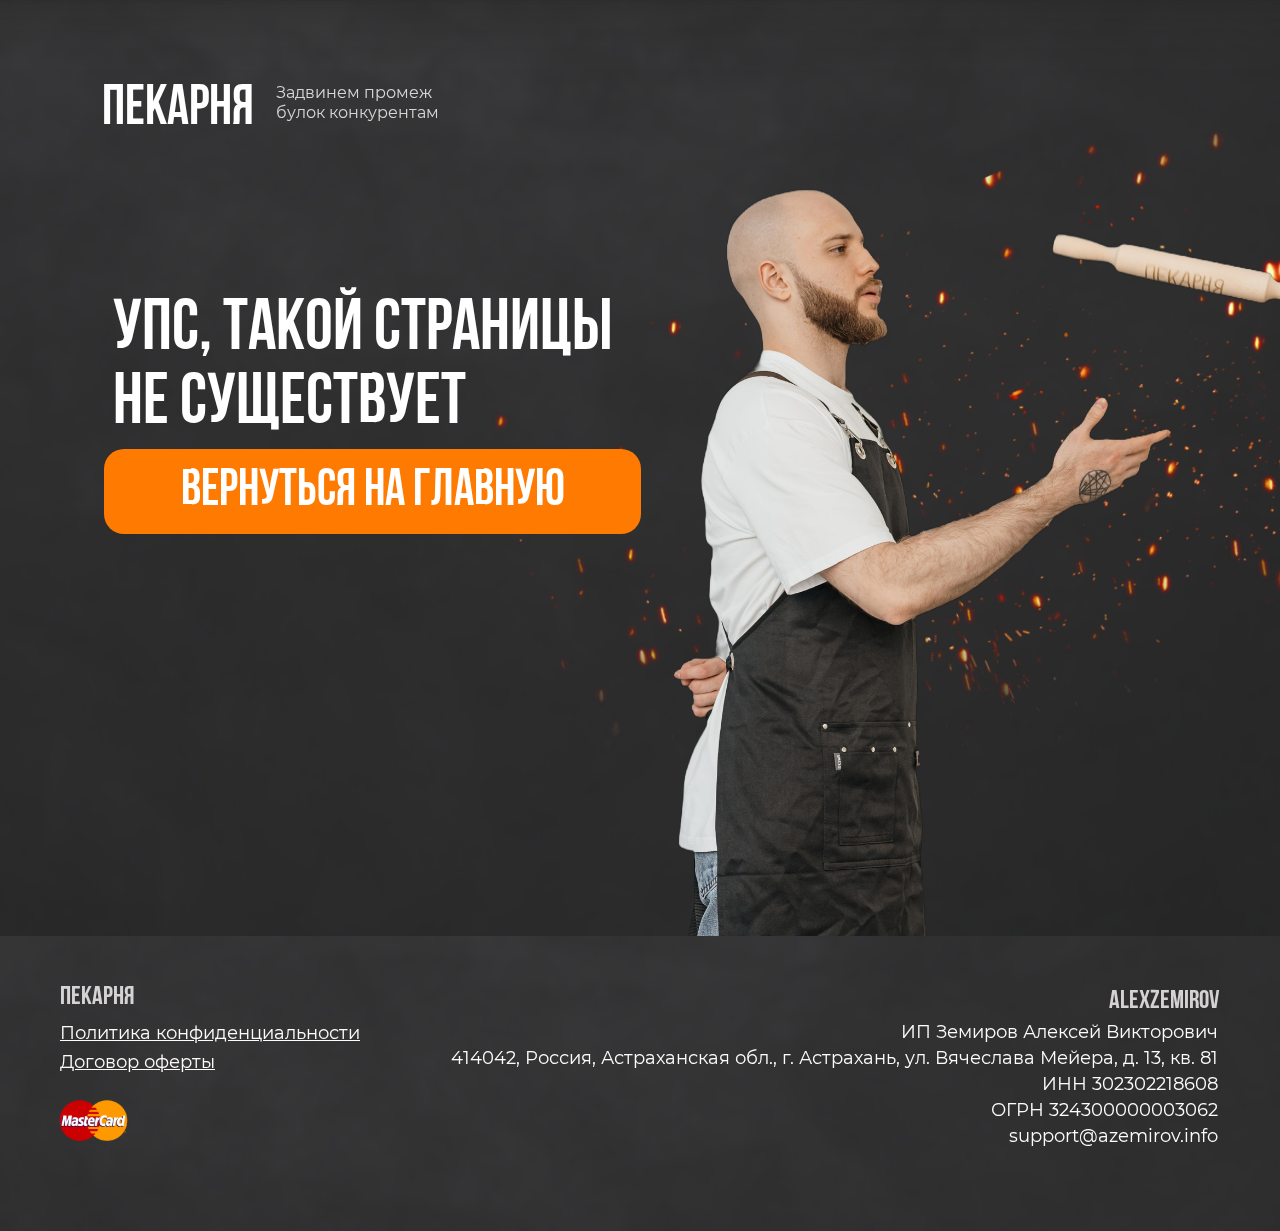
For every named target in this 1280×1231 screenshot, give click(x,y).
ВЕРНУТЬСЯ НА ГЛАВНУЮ (373, 491)
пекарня (178, 109)
